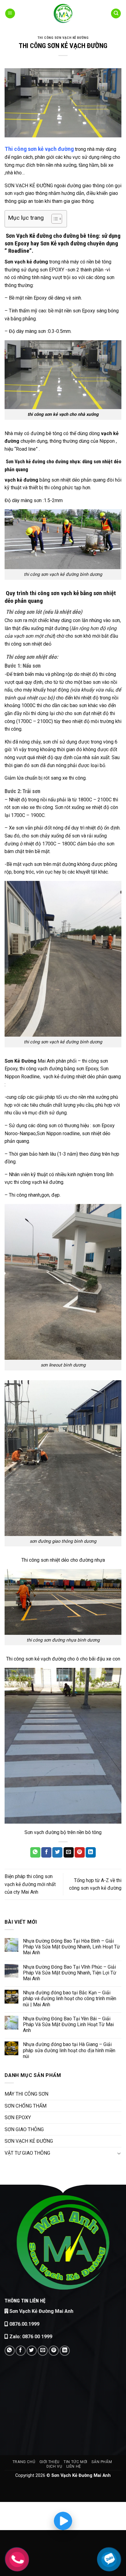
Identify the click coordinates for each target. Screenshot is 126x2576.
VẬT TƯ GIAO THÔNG (27, 2153)
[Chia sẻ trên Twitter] (57, 1852)
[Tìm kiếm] (116, 14)
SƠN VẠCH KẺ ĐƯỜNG (29, 2141)
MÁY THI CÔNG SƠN (26, 2094)
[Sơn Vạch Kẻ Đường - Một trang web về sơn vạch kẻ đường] (63, 13)
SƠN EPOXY (18, 2117)
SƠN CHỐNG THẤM (26, 2106)
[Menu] (10, 14)
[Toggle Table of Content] (54, 219)
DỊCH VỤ (54, 2466)
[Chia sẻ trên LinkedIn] (91, 1852)
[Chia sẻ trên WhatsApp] (35, 1852)
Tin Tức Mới (76, 2462)
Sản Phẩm (102, 2462)
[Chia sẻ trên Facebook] (46, 1852)
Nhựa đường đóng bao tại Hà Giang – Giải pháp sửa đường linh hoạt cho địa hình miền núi (69, 2050)
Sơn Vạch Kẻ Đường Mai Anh (41, 2311)
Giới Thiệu (50, 2462)
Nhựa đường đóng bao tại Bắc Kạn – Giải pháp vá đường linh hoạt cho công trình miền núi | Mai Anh (70, 1998)
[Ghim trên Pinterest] (80, 1852)
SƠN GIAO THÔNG (24, 2129)
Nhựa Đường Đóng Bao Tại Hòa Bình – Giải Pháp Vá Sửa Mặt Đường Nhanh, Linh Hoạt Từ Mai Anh (71, 1947)
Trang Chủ (24, 2462)
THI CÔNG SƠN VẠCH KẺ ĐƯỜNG (63, 38)
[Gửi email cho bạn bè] (69, 1852)
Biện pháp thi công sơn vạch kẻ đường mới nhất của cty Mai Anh (30, 1884)
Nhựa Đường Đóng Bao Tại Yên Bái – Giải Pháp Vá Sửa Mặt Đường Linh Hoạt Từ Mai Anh (68, 2024)
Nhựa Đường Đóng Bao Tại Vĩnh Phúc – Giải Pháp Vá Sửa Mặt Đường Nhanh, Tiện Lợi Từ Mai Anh (70, 1973)
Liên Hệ (74, 2466)
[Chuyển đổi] (119, 2153)
